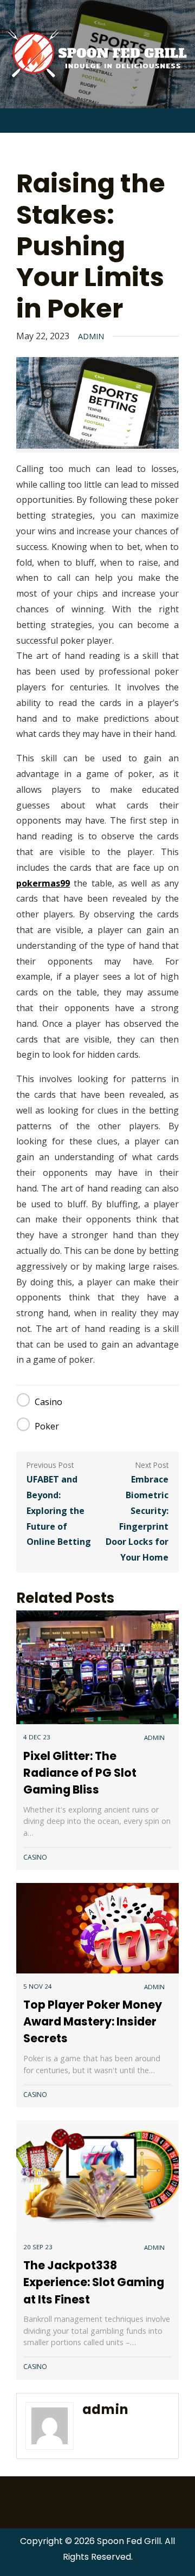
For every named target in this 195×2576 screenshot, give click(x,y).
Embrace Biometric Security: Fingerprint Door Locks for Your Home (137, 1518)
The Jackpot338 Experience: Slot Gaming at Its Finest (94, 2282)
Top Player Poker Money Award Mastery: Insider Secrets (93, 2021)
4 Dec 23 (37, 1737)
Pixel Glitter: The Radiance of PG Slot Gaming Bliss (80, 1773)
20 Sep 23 (38, 2247)
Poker (47, 1426)
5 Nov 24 (38, 1986)
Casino (48, 1402)
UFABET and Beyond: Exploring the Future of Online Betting (59, 1510)
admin (91, 336)
